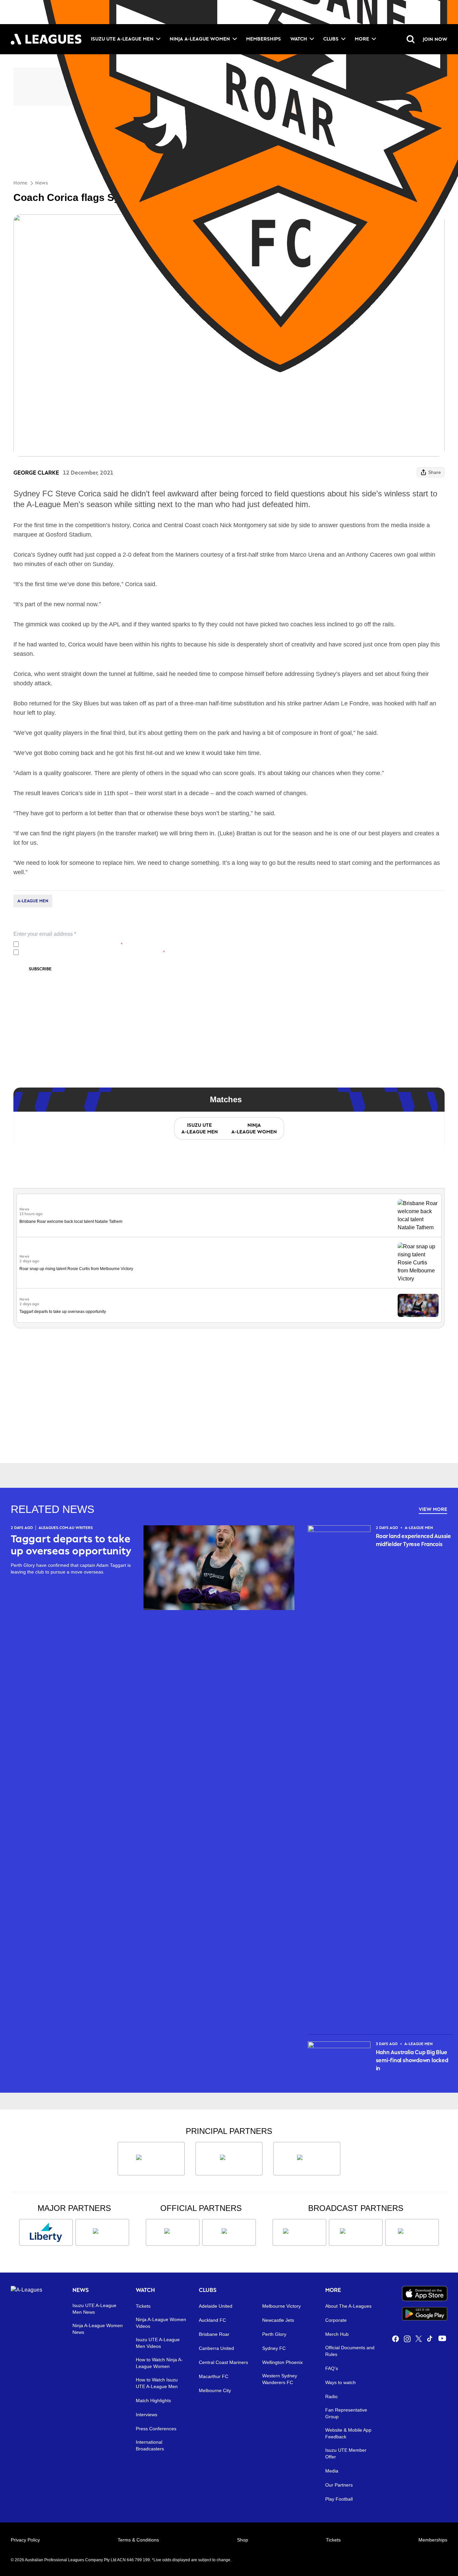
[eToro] (102, 2232)
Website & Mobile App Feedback (348, 2433)
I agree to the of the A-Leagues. (72, 944)
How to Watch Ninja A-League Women (159, 2363)
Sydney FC (274, 2348)
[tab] (199, 1128)
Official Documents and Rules (350, 2351)
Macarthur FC (214, 2376)
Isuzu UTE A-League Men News (94, 2309)
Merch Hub (337, 2334)
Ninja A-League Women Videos (161, 2323)
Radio (331, 2396)
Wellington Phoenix (282, 2362)
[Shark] (307, 2159)
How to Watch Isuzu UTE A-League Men (157, 2383)
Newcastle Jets (278, 2320)
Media (332, 2471)
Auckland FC (212, 2320)
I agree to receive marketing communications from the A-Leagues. (93, 952)
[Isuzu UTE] (151, 2159)
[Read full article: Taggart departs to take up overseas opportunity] (418, 1305)
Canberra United (216, 2348)
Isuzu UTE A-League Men (122, 39)
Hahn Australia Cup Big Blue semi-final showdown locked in (412, 2060)
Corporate (336, 2320)
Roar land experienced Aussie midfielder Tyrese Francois (413, 1540)
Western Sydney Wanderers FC (280, 2379)
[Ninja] (229, 2159)
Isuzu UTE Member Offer (346, 2453)
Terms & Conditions (138, 2540)
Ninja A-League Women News (98, 2329)
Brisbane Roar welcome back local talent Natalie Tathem (71, 1222)
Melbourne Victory (281, 2306)
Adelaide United (216, 2306)
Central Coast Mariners (223, 2362)
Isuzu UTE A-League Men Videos (158, 2343)
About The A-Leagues (348, 2306)
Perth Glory (274, 2334)
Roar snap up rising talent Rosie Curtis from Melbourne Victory (76, 1269)
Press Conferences (156, 2429)
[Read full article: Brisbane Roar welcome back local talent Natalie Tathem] (418, 1215)
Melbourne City (215, 2390)
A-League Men (33, 901)
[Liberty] (46, 2232)
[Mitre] (173, 2232)
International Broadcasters (150, 2445)
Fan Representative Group (346, 2413)
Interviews (147, 2415)
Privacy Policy (66, 944)
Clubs (331, 39)
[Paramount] (356, 2232)
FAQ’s (332, 2368)
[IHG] (229, 2232)
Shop (243, 2540)
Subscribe (40, 969)
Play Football (339, 2499)
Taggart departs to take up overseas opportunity (63, 1312)
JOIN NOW (435, 39)
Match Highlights (153, 2400)
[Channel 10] (299, 2232)
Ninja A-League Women (200, 39)
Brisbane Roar (214, 2334)
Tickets (143, 2306)
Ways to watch (340, 2382)
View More (433, 1509)
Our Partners (339, 2485)
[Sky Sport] (412, 2232)
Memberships (264, 39)
